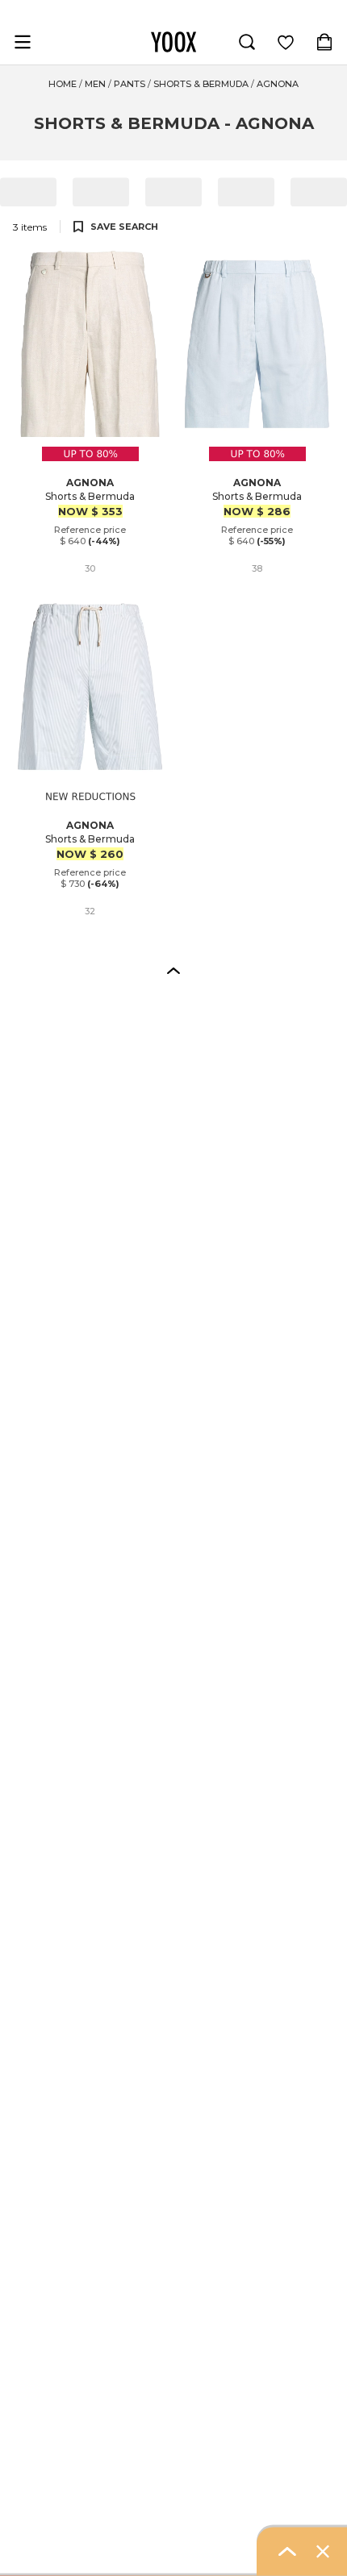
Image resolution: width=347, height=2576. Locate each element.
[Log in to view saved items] (286, 42)
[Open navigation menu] (23, 42)
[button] (173, 970)
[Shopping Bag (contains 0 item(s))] (324, 42)
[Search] (247, 42)
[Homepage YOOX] (173, 42)
